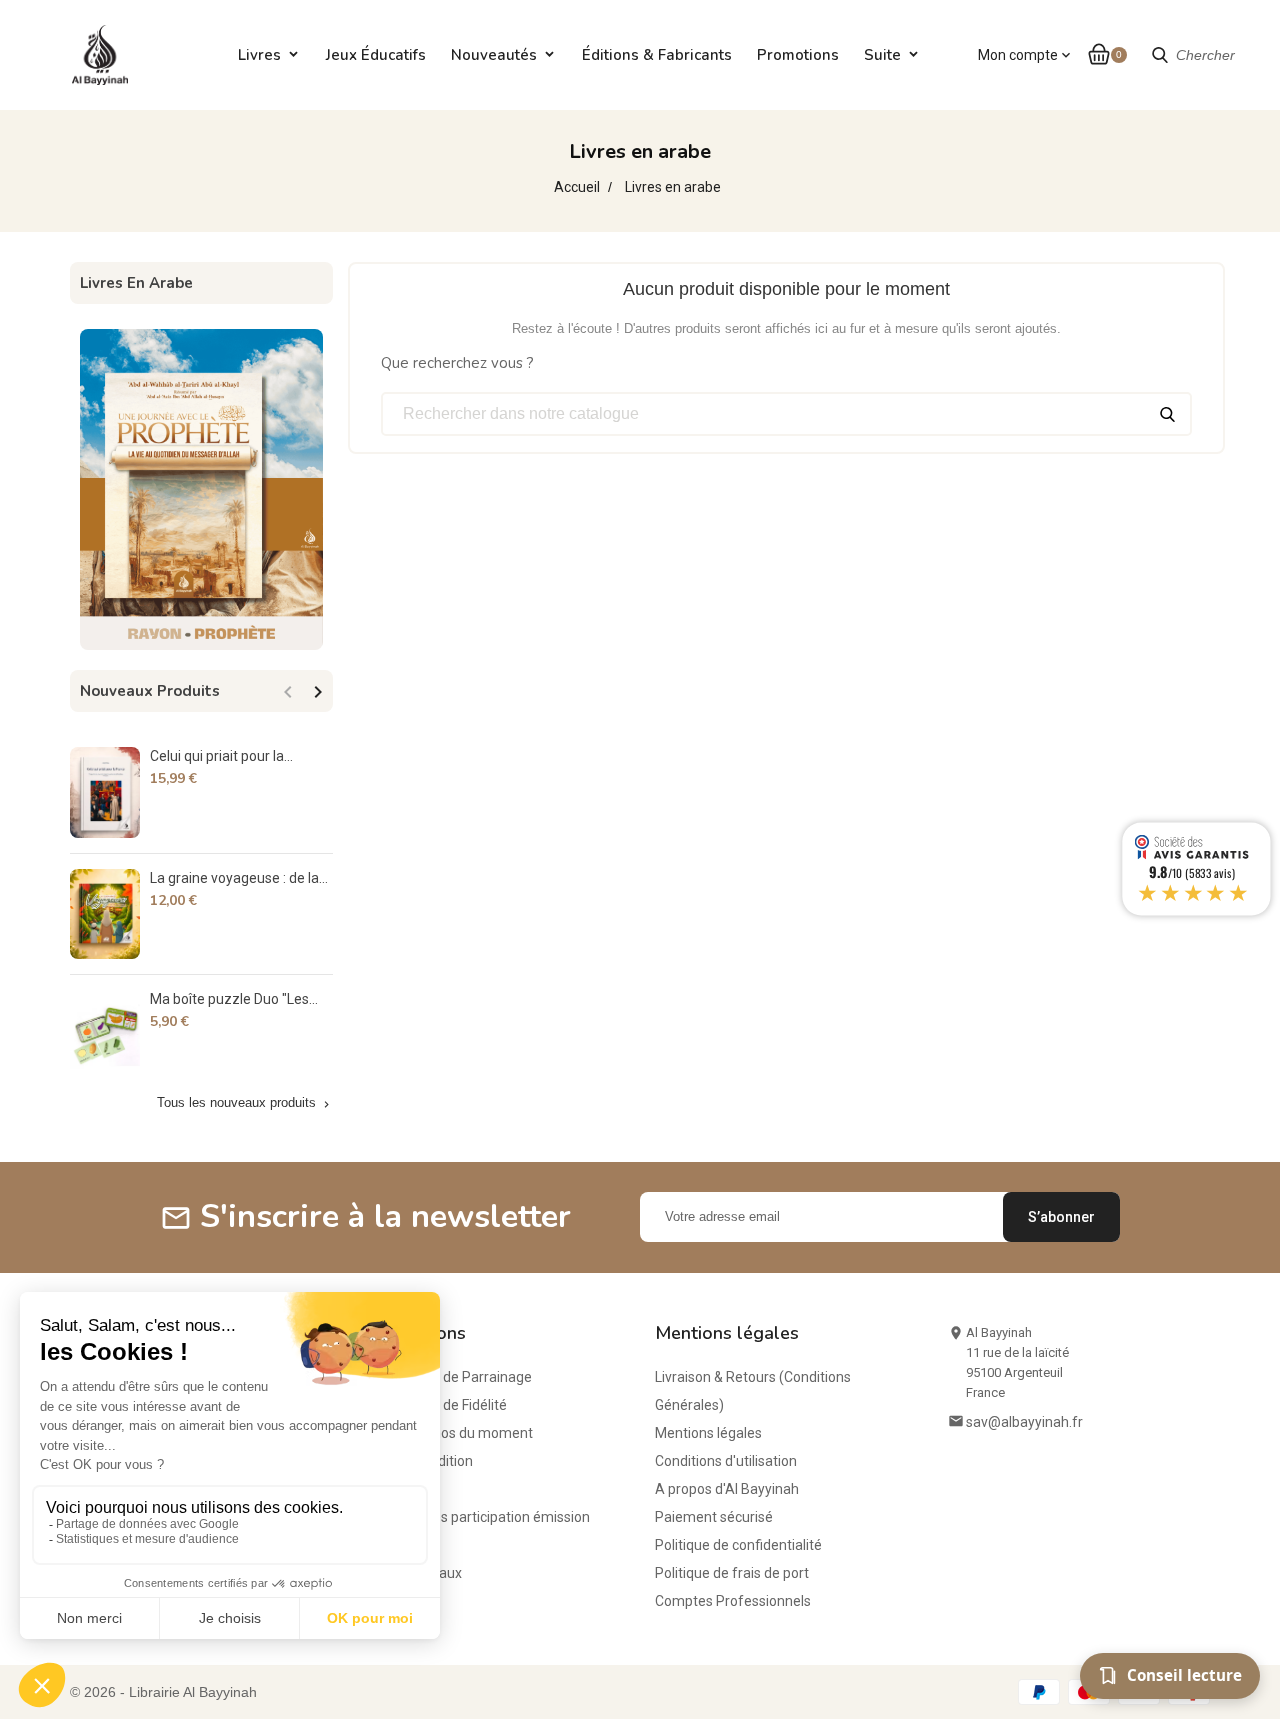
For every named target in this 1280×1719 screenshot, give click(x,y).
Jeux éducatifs (376, 55)
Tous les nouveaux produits (245, 1103)
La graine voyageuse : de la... (239, 878)
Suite (882, 55)
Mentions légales (708, 1433)
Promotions (798, 55)
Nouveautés (494, 55)
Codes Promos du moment (448, 1433)
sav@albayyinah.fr (1024, 1422)
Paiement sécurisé (714, 1517)
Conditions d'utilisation (726, 1461)
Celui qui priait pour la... (221, 756)
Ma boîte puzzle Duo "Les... (234, 999)
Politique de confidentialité (738, 1545)
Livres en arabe (136, 283)
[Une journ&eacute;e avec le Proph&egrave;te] (201, 488)
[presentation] (288, 692)
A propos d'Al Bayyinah (727, 1489)
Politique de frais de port (732, 1573)
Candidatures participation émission (476, 1517)
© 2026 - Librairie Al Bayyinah (163, 1692)
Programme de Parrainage (447, 1377)
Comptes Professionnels (733, 1601)
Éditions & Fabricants (657, 55)
